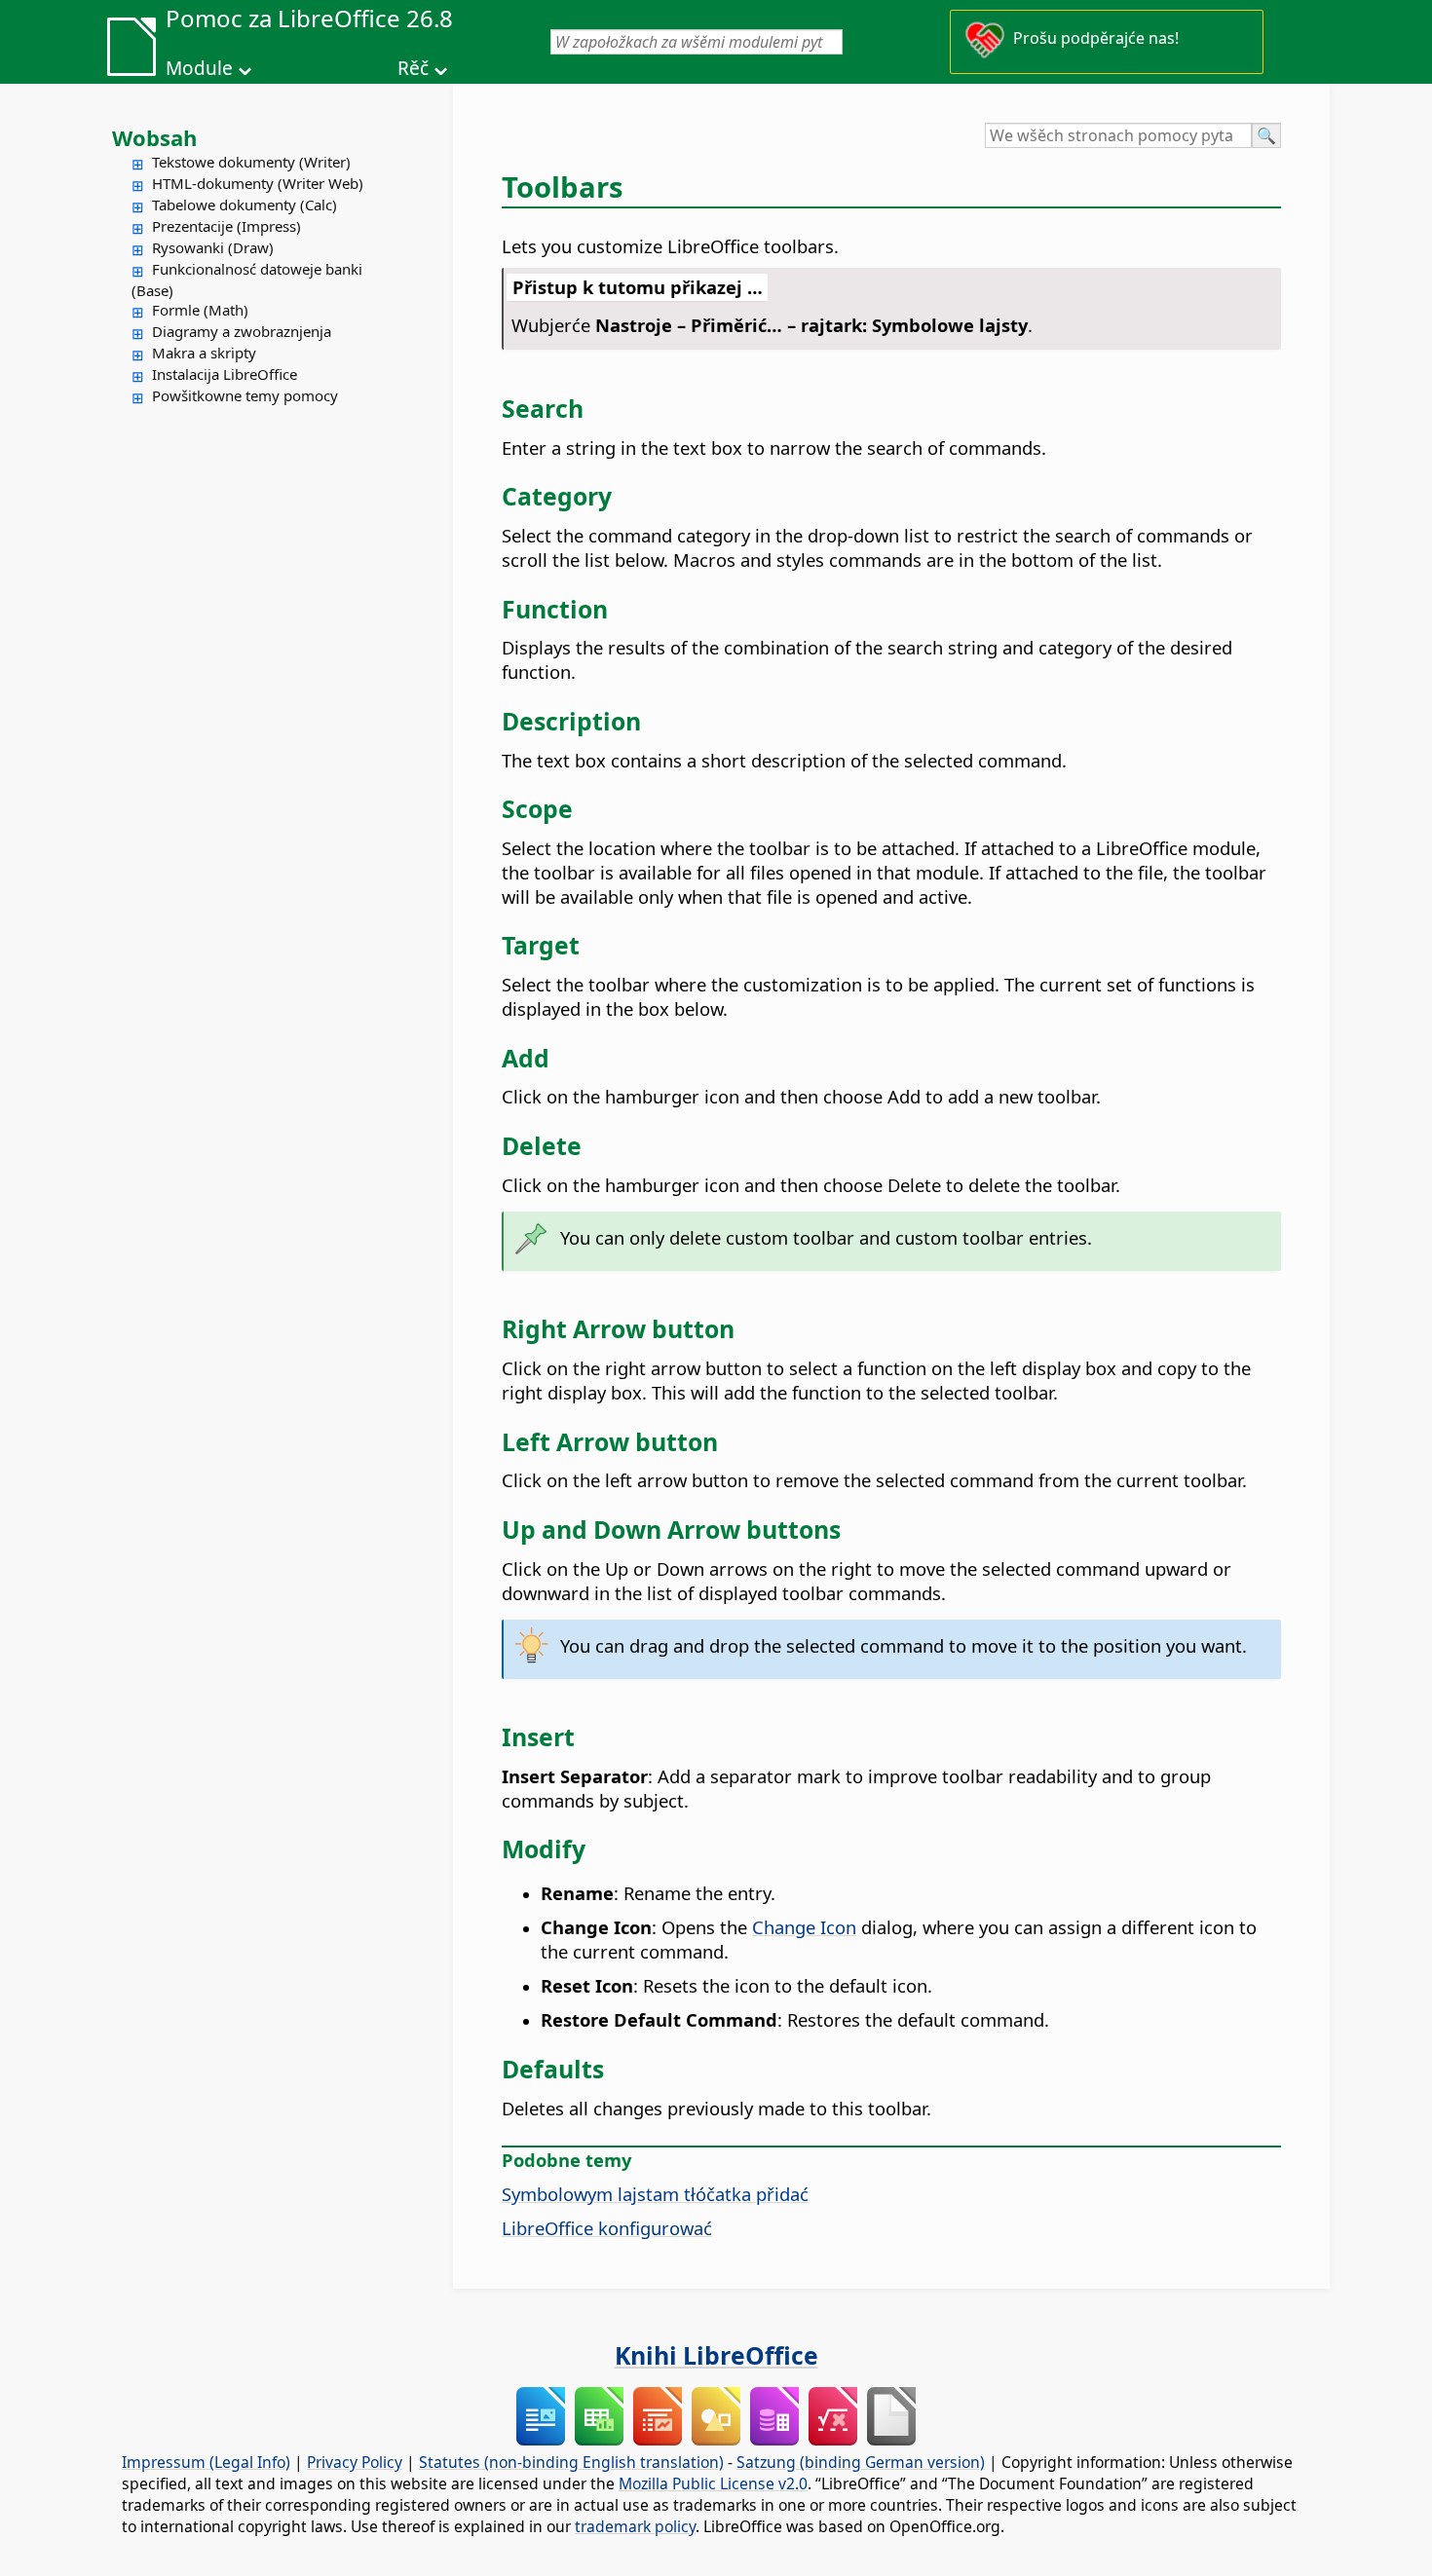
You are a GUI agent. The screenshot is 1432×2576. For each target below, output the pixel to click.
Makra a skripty (204, 353)
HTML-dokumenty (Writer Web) (258, 183)
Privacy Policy (355, 2462)
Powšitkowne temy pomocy (245, 395)
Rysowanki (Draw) (213, 247)
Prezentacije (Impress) (226, 226)
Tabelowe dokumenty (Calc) (245, 205)
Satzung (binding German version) (861, 2462)
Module (199, 68)
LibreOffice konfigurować (607, 2228)
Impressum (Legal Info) (206, 2462)
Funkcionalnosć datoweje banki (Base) (247, 280)
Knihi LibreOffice (716, 2355)
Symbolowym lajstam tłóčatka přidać (655, 2194)
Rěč (413, 68)
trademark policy (635, 2526)
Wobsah (154, 137)
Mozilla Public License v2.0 (713, 2483)
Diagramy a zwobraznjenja (242, 331)
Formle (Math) (200, 310)
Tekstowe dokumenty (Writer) (251, 162)
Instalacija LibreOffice (225, 374)
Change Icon (804, 1927)
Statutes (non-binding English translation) (571, 2462)
